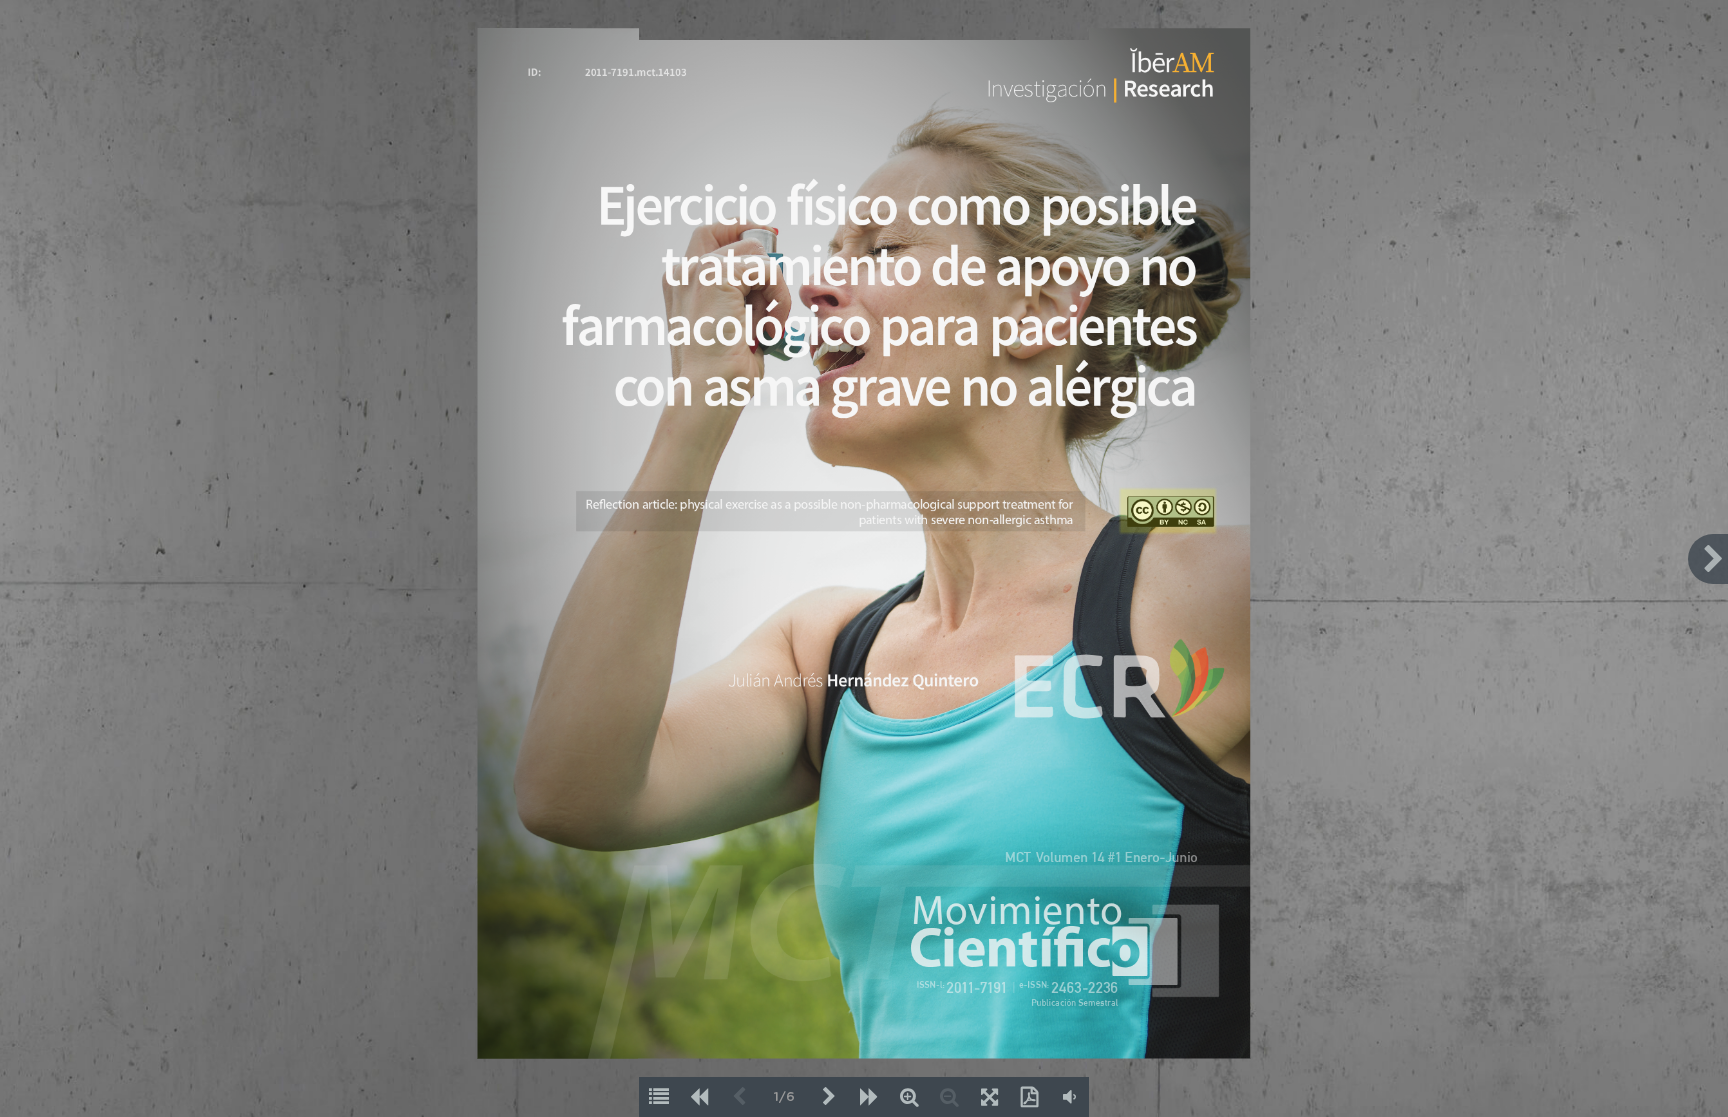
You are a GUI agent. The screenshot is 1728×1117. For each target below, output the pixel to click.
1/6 (784, 1097)
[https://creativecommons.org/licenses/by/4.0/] (1166, 511)
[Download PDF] (1029, 1097)
